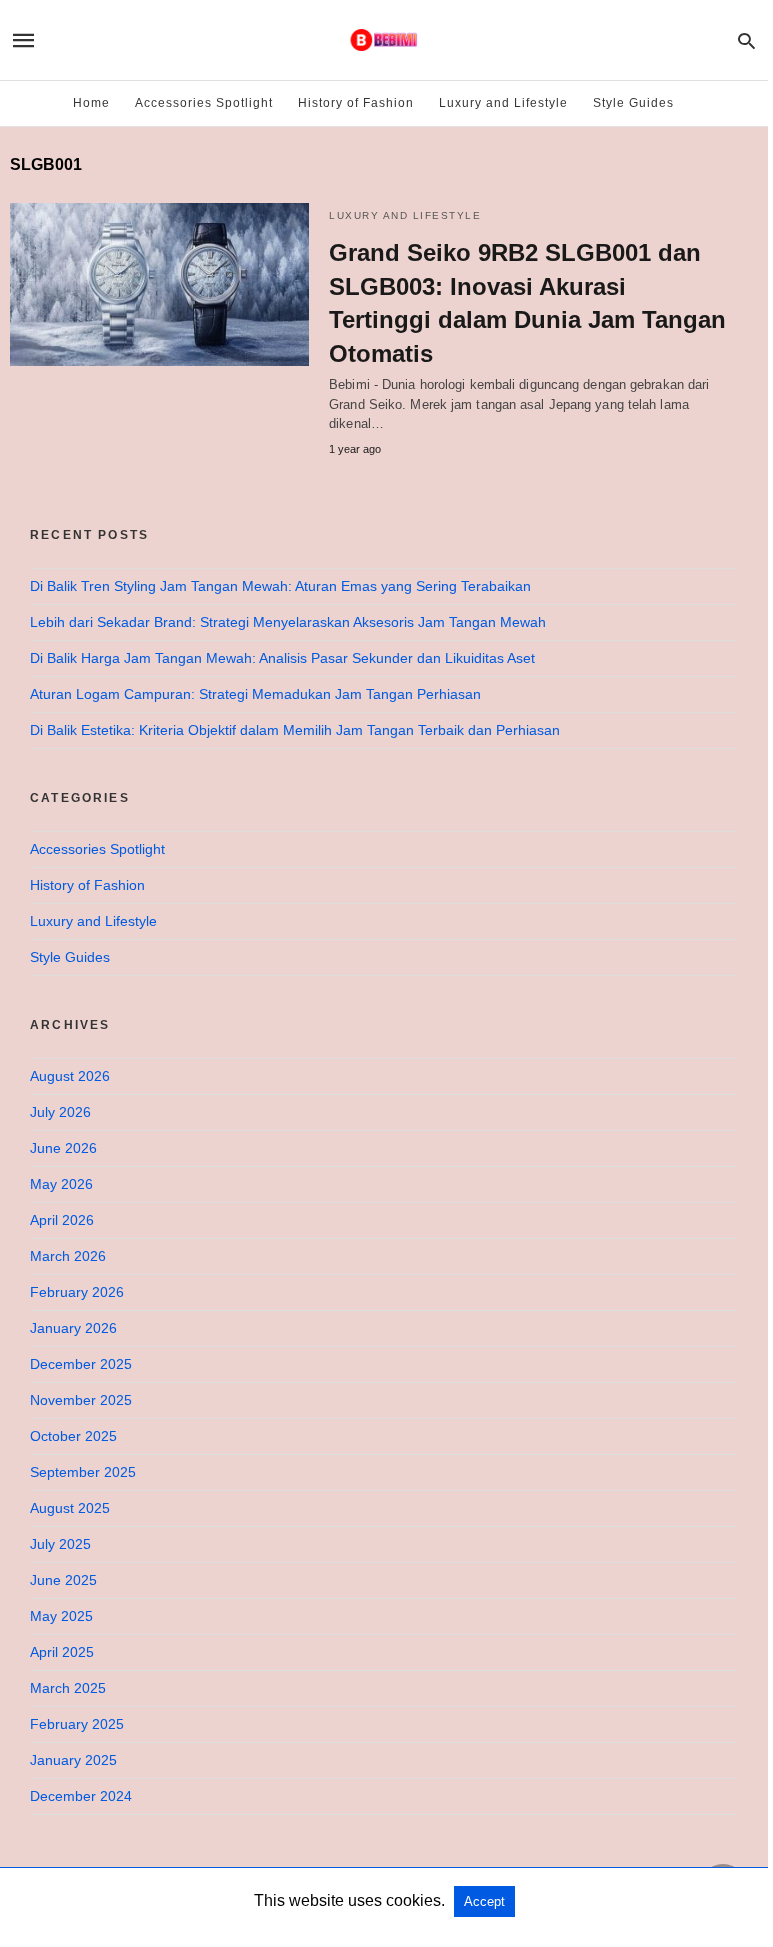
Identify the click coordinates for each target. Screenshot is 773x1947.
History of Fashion (356, 103)
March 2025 (68, 1688)
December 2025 (81, 1364)
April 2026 (62, 1220)
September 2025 (83, 1472)
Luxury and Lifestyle (503, 103)
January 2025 (73, 1760)
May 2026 (61, 1184)
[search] (746, 40)
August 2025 (70, 1508)
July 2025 (60, 1544)
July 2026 (60, 1112)
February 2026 (77, 1292)
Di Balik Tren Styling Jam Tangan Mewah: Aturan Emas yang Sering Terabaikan (280, 586)
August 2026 (70, 1076)
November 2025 (81, 1400)
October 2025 (73, 1436)
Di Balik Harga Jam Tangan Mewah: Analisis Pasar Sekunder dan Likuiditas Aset (282, 658)
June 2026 (63, 1148)
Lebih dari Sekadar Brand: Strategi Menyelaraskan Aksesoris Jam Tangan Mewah (288, 622)
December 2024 (81, 1796)
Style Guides (633, 103)
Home (91, 103)
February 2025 (77, 1724)
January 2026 (73, 1328)
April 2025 (62, 1652)
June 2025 (63, 1580)
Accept (484, 1901)
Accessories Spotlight (204, 103)
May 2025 (61, 1616)
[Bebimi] (383, 40)
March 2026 (68, 1256)
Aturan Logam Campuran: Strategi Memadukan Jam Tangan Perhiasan (255, 694)
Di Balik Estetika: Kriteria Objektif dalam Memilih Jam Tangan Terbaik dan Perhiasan (295, 730)
